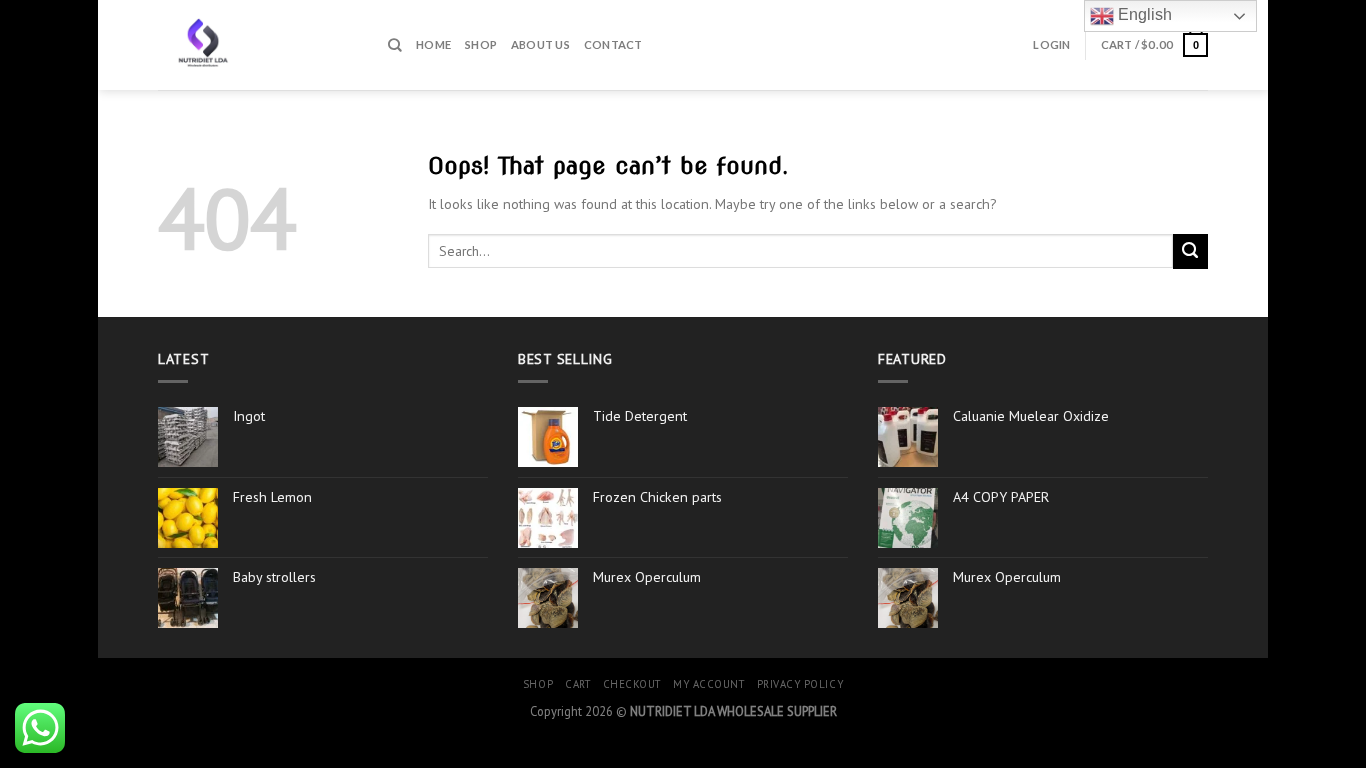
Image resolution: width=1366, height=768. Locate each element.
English (1143, 14)
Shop (481, 44)
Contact (613, 44)
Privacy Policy (800, 684)
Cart (577, 684)
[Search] (395, 45)
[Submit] (1190, 251)
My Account (708, 684)
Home (433, 44)
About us (540, 44)
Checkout (632, 684)
